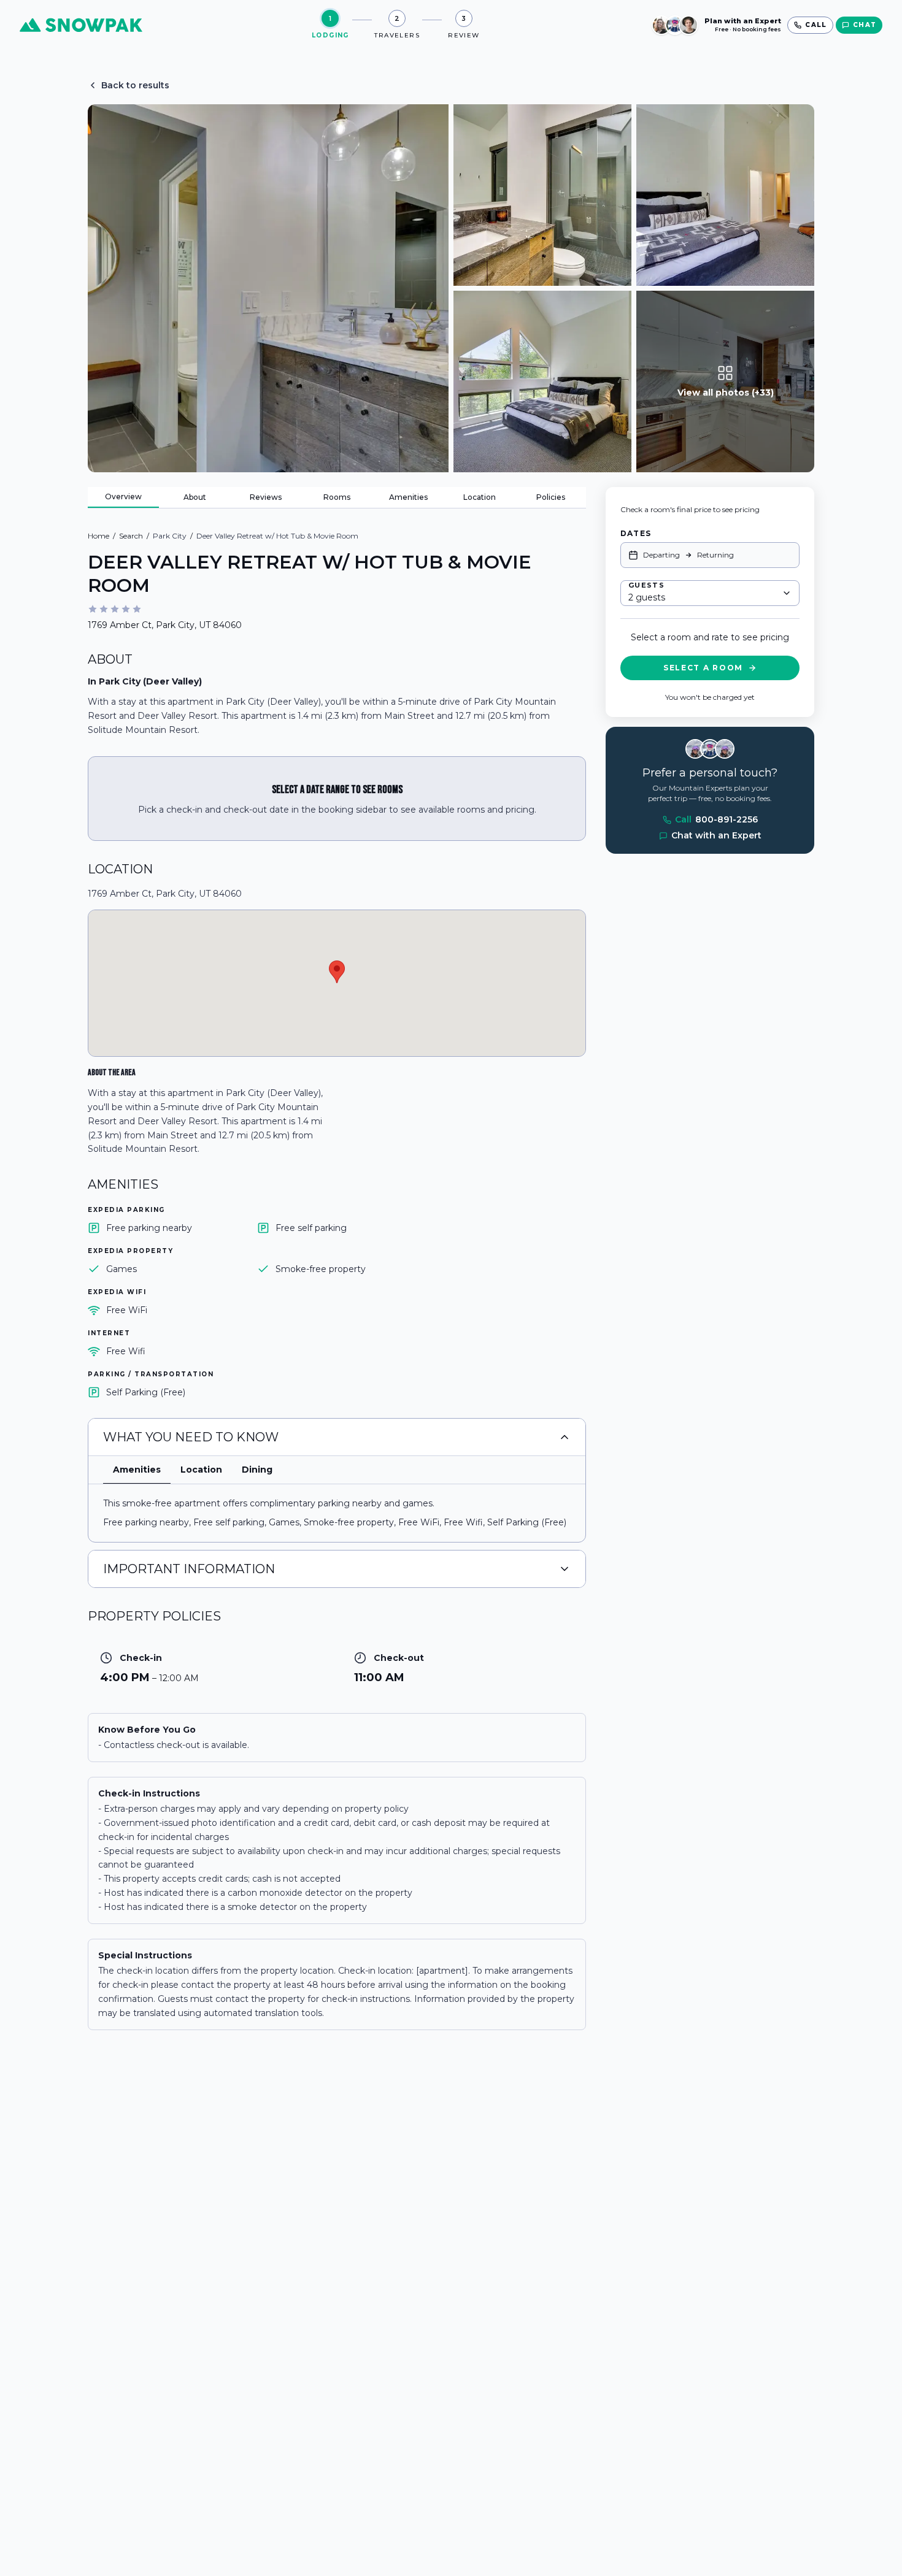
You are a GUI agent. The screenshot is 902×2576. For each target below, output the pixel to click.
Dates (636, 533)
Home (98, 536)
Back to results (135, 85)
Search (131, 536)
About (195, 497)
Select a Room (703, 668)
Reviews (266, 497)
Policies (551, 497)
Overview (123, 496)
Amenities (408, 497)
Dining (257, 1470)
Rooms (337, 497)
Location (480, 497)
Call (716, 820)
